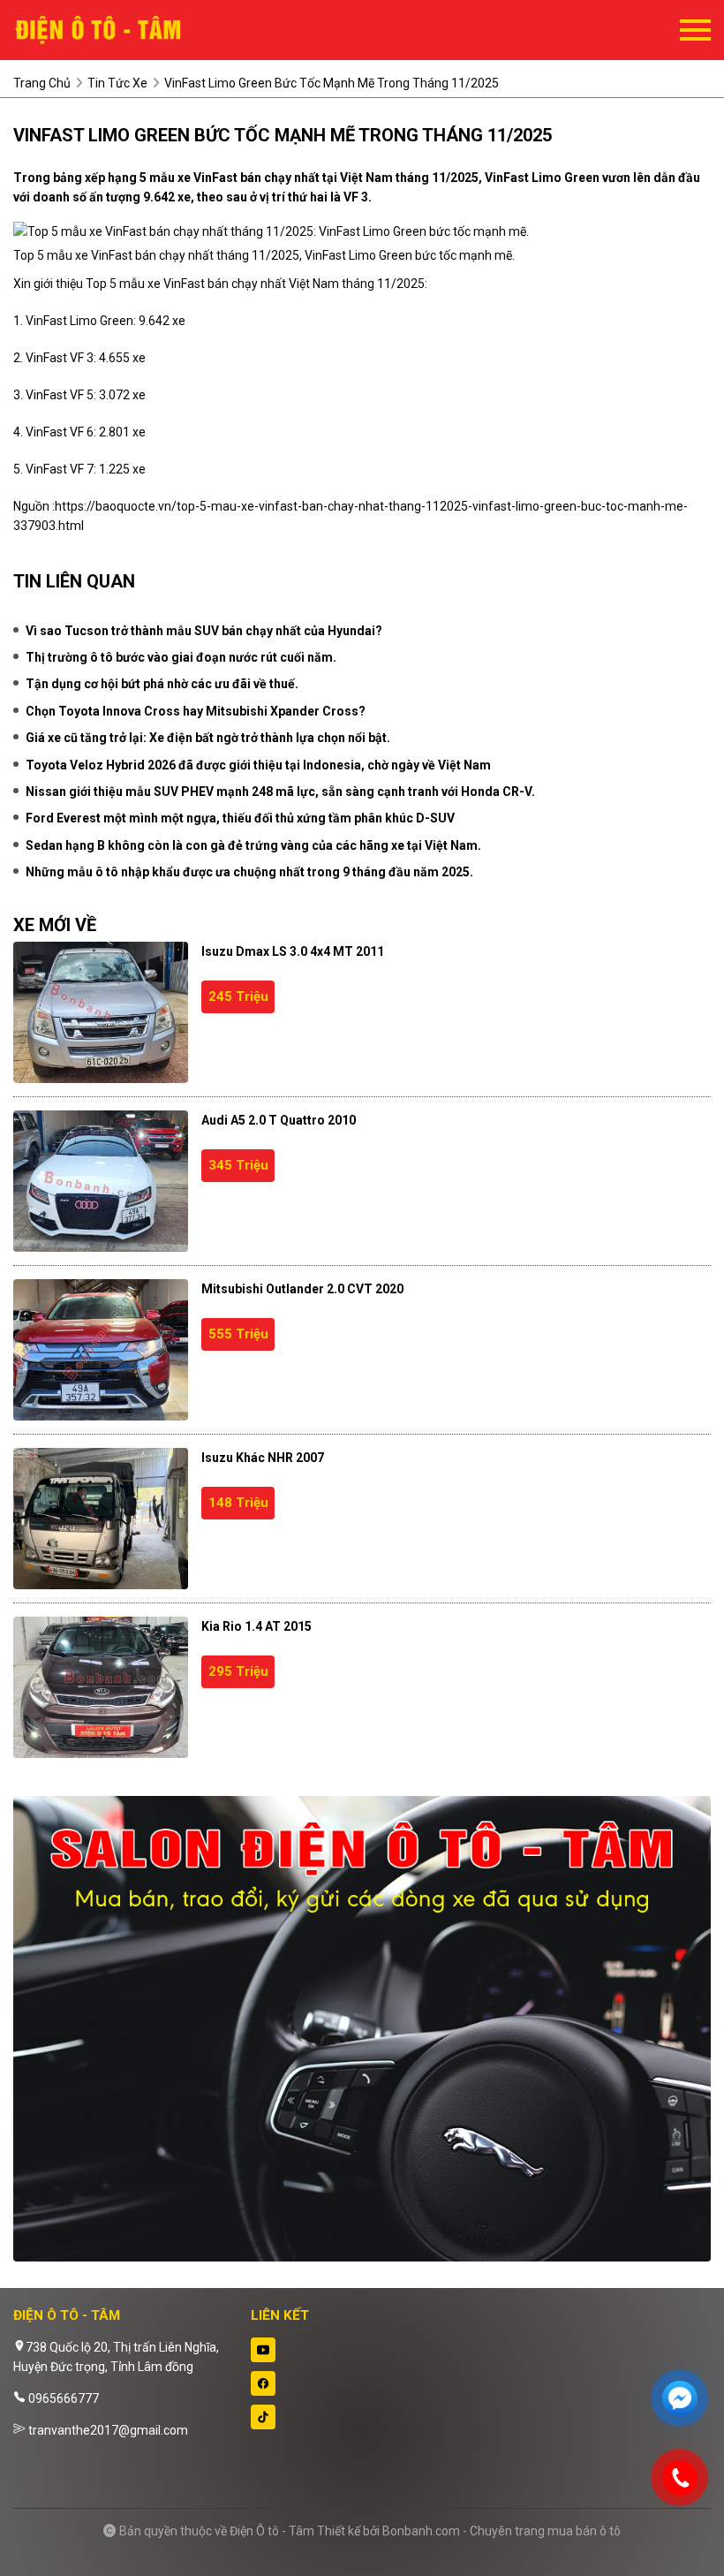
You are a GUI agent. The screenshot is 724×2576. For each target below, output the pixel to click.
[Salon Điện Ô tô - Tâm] (110, 30)
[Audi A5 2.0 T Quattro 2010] (101, 1181)
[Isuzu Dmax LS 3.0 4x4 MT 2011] (101, 1012)
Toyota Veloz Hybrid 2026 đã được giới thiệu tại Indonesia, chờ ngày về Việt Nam (258, 765)
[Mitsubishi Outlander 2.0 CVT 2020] (101, 1350)
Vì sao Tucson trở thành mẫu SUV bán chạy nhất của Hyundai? (204, 631)
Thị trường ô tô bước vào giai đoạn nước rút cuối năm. (181, 657)
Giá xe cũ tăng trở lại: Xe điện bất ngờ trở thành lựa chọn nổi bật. (208, 738)
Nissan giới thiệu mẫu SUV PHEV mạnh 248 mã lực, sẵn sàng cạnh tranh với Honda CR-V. (280, 792)
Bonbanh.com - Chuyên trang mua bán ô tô (502, 2531)
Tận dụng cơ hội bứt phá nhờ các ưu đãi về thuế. (162, 684)
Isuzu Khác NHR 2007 (263, 1458)
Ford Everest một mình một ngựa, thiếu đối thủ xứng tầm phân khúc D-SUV (240, 818)
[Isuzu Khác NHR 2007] (101, 1519)
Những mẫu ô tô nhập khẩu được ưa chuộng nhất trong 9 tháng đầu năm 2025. (249, 872)
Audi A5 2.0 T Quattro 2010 (279, 1120)
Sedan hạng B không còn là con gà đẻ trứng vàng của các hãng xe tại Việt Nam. (253, 845)
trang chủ (42, 83)
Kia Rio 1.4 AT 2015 (256, 1626)
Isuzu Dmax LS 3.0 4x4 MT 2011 (293, 951)
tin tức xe (117, 83)
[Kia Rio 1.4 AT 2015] (101, 1687)
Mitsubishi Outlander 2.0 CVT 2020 (302, 1289)
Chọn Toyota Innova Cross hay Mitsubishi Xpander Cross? (196, 711)
